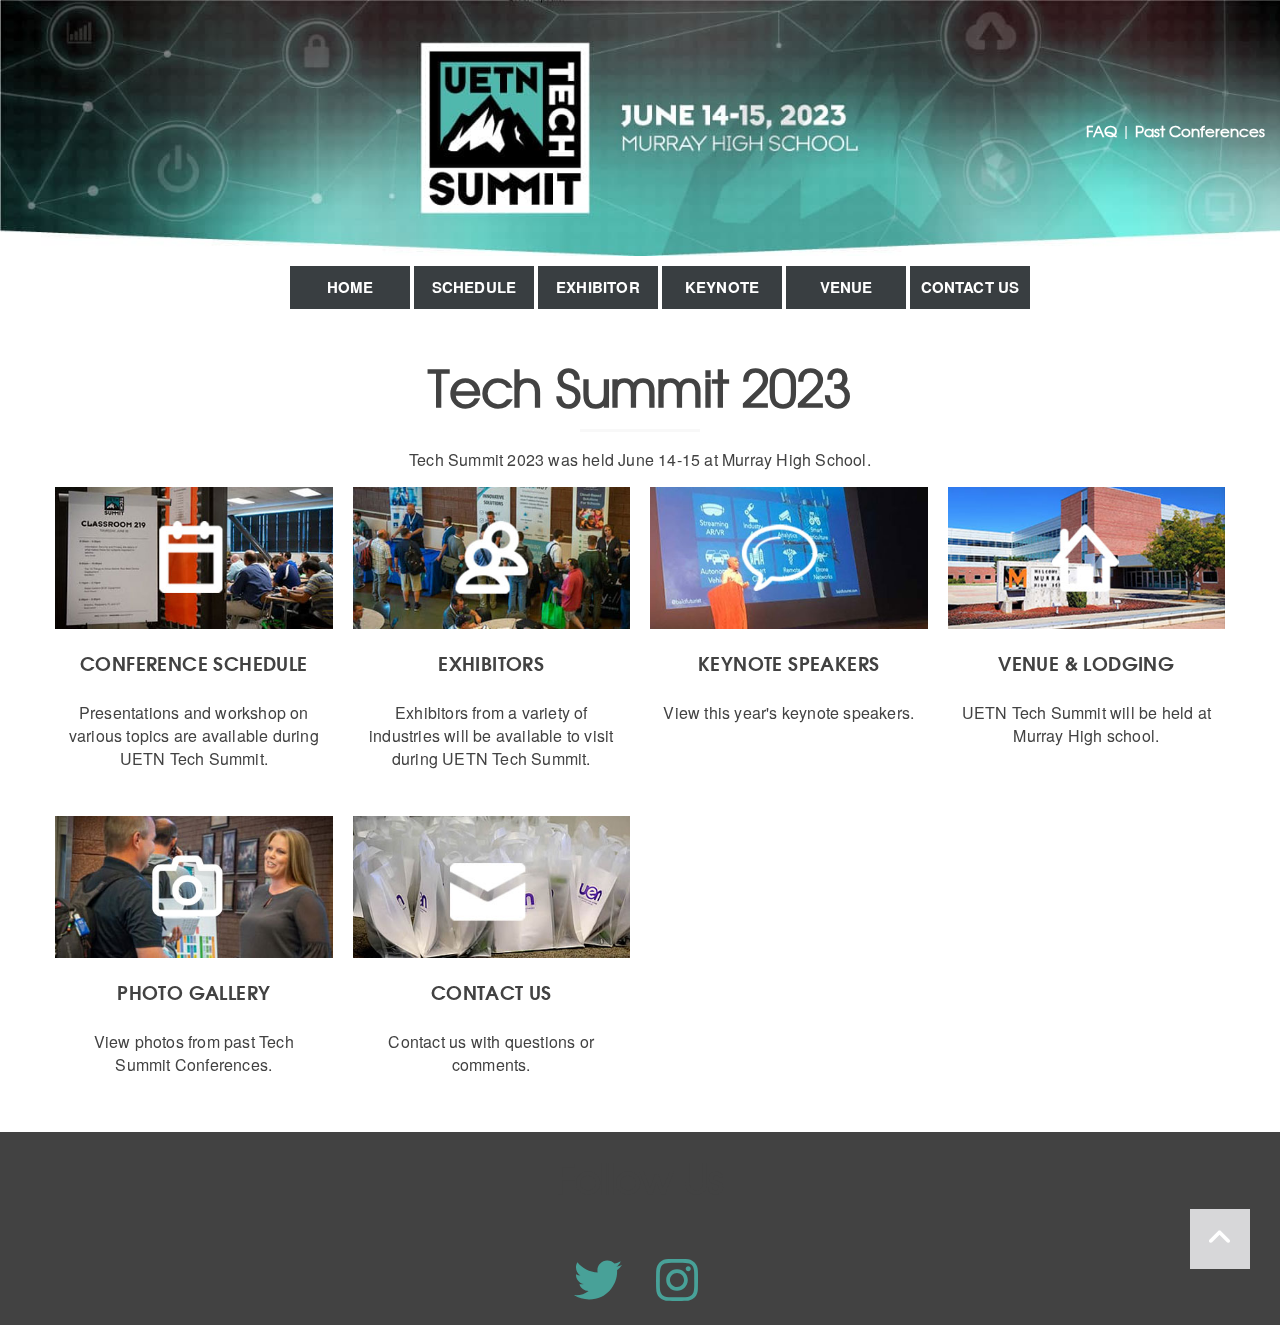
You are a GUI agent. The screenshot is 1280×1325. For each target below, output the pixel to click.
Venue (846, 287)
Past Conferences (1200, 130)
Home (350, 287)
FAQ (1101, 130)
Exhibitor (598, 287)
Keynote (722, 287)
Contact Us (970, 287)
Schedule (474, 287)
